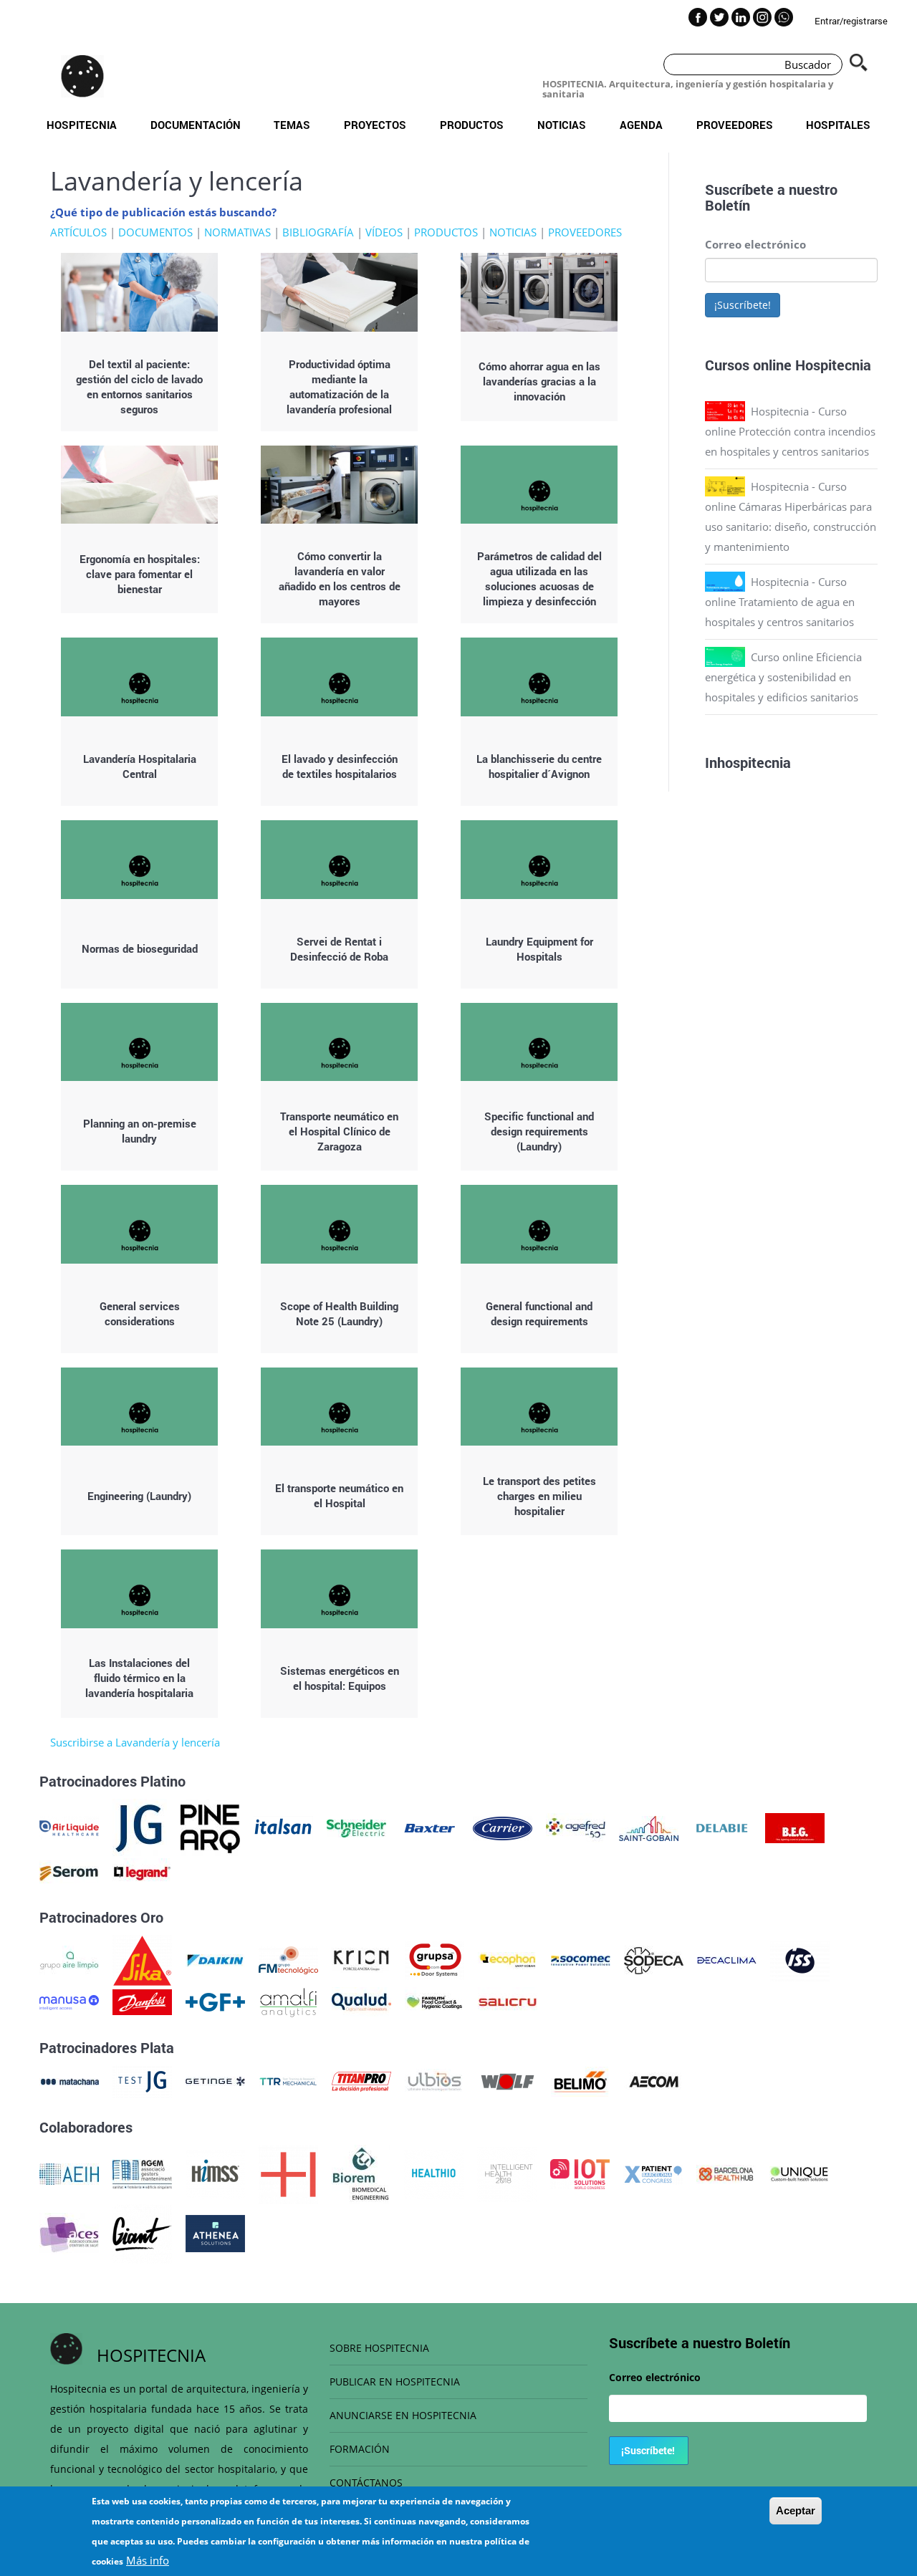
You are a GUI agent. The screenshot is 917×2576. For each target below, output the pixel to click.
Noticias (562, 125)
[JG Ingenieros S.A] (140, 1827)
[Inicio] (82, 76)
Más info (148, 2560)
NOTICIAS (513, 232)
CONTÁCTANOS (366, 2483)
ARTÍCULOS (78, 232)
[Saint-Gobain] (649, 1827)
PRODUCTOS (446, 232)
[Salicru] (508, 2001)
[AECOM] (654, 2080)
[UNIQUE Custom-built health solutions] (799, 2173)
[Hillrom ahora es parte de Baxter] (429, 1827)
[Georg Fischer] (215, 2001)
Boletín (728, 205)
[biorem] (361, 2173)
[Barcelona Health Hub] (726, 2173)
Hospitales (838, 125)
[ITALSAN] (283, 1827)
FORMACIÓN (360, 2449)
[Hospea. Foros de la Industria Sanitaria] (288, 2173)
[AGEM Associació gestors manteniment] (142, 2173)
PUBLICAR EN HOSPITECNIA (395, 2382)
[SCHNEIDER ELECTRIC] (356, 1827)
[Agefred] (576, 1827)
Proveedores (735, 125)
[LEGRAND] (142, 1872)
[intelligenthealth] (507, 2173)
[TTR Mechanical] (288, 2080)
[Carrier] (503, 1827)
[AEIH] (69, 2173)
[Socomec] (581, 1959)
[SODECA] (654, 1959)
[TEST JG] (142, 2080)
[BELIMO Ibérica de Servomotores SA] (581, 2080)
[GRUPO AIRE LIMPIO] (69, 1959)
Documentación (196, 125)
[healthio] (434, 2173)
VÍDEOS (384, 232)
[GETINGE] (215, 2080)
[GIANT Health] (142, 2232)
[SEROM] (69, 1872)
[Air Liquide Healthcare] (69, 1827)
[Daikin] (215, 1959)
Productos (472, 125)
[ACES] (69, 2232)
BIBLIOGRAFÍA (318, 232)
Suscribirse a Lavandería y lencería (135, 1742)
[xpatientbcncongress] (653, 2173)
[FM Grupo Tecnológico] (288, 1959)
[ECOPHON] (508, 1959)
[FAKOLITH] (435, 2001)
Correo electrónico (755, 244)
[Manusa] (69, 2001)
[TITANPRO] (361, 2080)
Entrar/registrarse (851, 21)
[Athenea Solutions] (215, 2232)
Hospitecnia (82, 125)
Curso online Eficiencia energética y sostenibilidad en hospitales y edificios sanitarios (783, 677)
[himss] (215, 2173)
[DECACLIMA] (727, 1959)
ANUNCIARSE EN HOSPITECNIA (403, 2415)
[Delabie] (722, 1827)
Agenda (641, 125)
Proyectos (375, 125)
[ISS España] (800, 1959)
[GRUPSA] (435, 1959)
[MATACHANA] (69, 2080)
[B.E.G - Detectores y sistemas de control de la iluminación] (795, 1827)
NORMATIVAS (237, 232)
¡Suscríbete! (743, 305)
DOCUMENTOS (155, 232)
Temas (292, 125)
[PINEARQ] (210, 1827)
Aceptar (796, 2510)
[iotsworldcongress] (580, 2173)
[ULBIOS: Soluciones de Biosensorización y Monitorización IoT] (435, 2080)
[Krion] (361, 1959)
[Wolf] (508, 2080)
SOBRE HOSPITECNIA (379, 2348)
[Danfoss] (142, 2001)
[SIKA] (142, 1959)
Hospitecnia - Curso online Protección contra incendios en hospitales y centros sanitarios (790, 431)
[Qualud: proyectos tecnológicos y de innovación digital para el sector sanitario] (361, 2001)
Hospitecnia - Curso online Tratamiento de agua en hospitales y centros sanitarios (780, 602)
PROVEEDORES (585, 232)
